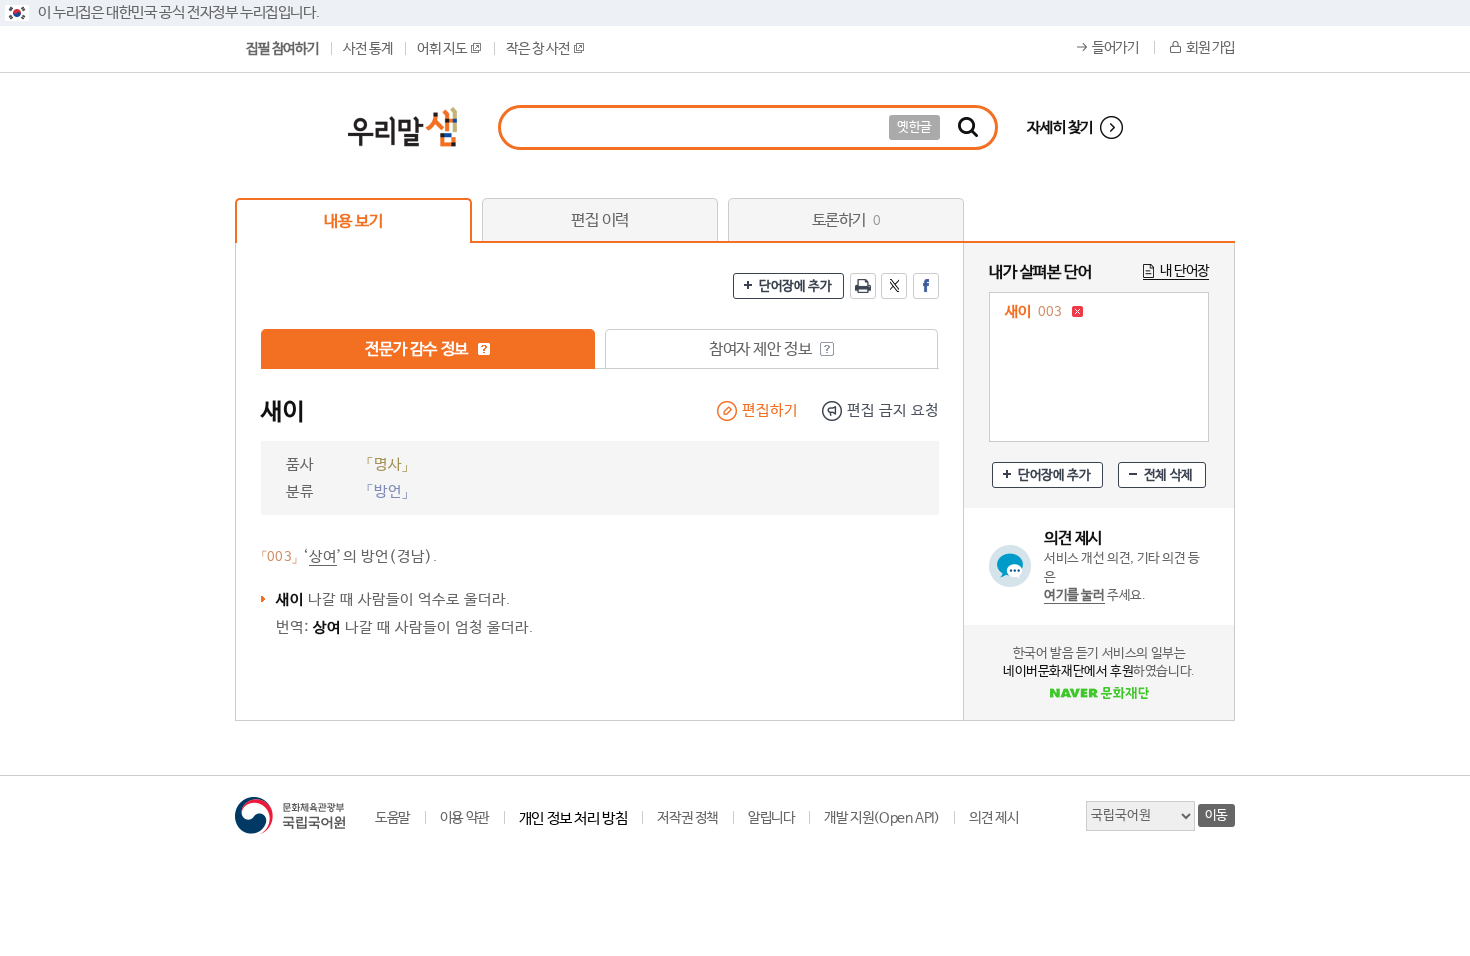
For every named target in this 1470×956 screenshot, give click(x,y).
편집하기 (770, 410)
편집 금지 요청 (893, 410)
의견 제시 (993, 818)
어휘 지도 (441, 49)
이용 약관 (464, 818)
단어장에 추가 (795, 286)
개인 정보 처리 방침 (573, 818)
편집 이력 (600, 220)
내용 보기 (353, 221)
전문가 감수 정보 (418, 349)
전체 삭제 (1168, 475)
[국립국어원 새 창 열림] (290, 815)
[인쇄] (863, 286)
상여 (323, 556)
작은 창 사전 (537, 49)
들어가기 (1115, 48)
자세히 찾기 (1060, 127)
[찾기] (968, 127)
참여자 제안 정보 (762, 349)
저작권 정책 (687, 818)
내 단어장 (1184, 271)
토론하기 (846, 220)
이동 (1216, 815)
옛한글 (914, 127)
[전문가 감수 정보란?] (484, 349)
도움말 (392, 818)
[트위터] (894, 286)
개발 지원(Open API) (881, 818)
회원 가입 (1210, 48)
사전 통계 (367, 49)
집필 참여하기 (282, 49)
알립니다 (771, 818)
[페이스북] (926, 286)
